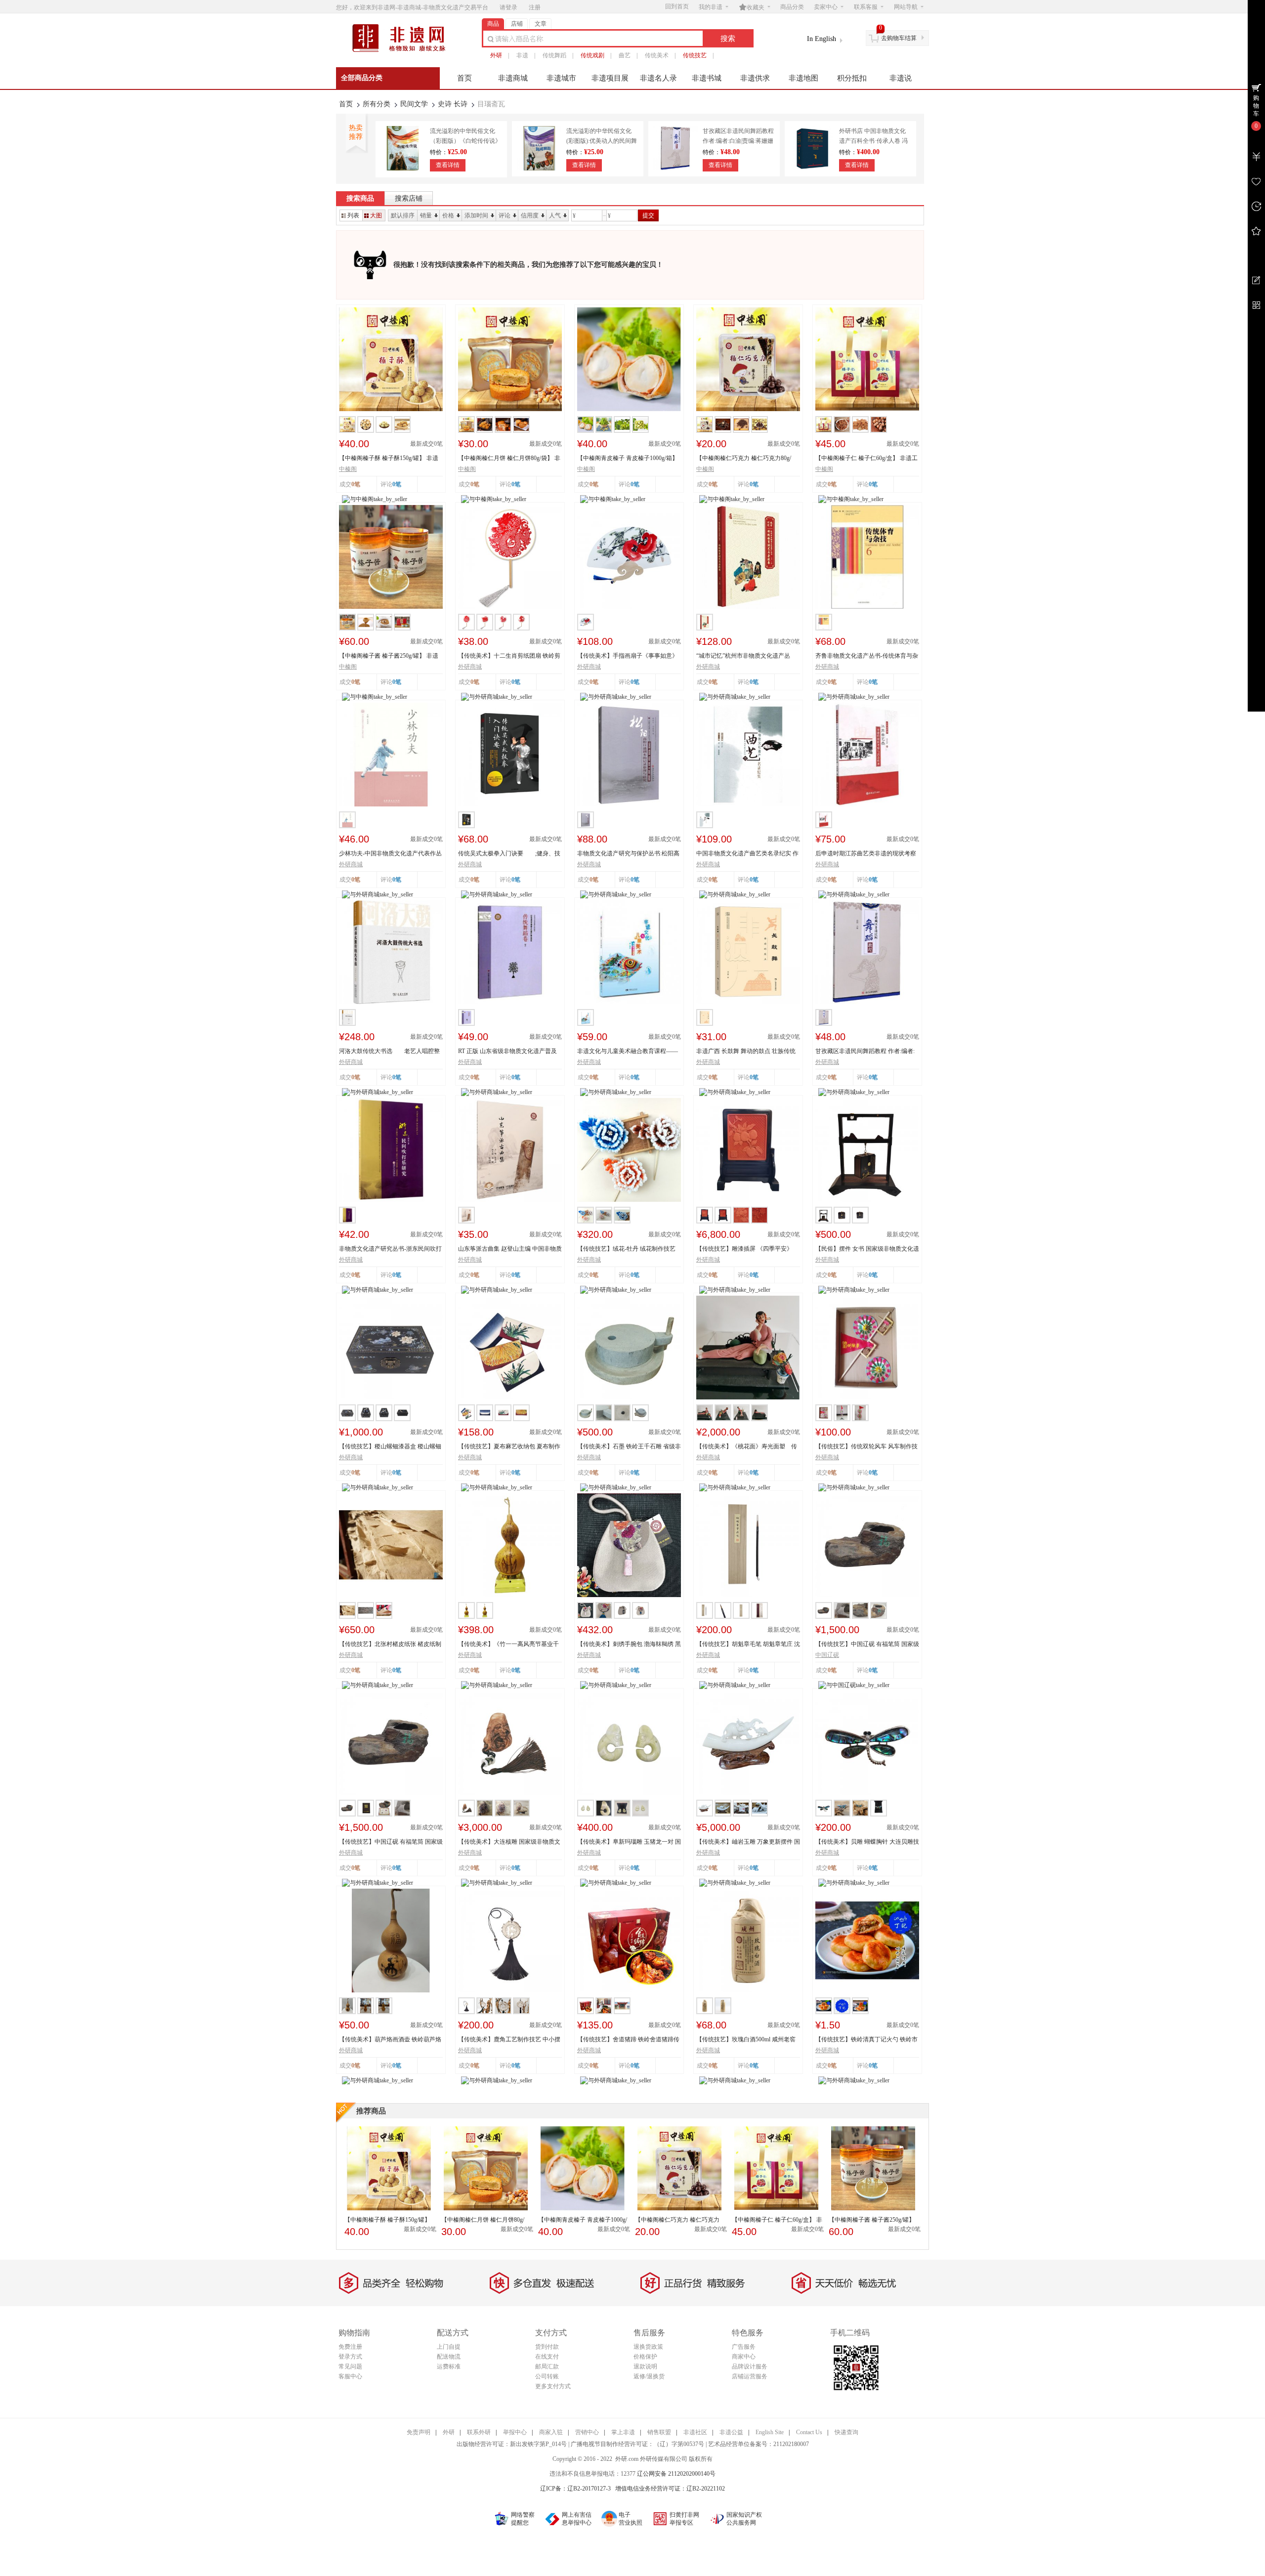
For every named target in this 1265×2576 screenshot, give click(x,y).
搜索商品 (360, 198)
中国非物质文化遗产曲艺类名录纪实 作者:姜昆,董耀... (747, 854)
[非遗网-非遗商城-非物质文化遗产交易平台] (403, 51)
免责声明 (419, 2432)
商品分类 (792, 7)
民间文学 (414, 104)
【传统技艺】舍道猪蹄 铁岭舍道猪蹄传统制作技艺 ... (628, 2040)
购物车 (1256, 106)
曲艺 (625, 55)
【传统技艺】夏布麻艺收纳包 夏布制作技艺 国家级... (509, 1447)
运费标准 (449, 2366)
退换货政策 (648, 2347)
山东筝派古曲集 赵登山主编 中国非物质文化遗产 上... (510, 1249)
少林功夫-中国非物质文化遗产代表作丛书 (390, 854)
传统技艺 (695, 55)
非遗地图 (803, 78)
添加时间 (476, 215)
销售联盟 (659, 2432)
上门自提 (449, 2347)
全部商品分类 (362, 78)
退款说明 (645, 2366)
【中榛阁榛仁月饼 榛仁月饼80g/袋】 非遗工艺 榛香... (509, 459)
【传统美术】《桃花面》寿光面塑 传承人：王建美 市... (747, 1447)
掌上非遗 (623, 2432)
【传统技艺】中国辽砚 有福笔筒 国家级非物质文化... (391, 1842)
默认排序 (403, 215)
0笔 (397, 484)
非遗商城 (513, 78)
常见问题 (350, 2366)
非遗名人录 (658, 78)
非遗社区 (695, 2432)
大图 (376, 215)
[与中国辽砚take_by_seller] (854, 1685)
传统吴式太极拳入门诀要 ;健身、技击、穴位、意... (509, 854)
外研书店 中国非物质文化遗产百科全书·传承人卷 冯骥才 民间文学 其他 (873, 141)
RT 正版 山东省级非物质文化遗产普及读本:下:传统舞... (507, 1052)
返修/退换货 (649, 2376)
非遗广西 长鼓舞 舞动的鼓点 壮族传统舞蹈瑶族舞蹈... (746, 1052)
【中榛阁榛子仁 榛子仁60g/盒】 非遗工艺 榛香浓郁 (866, 459)
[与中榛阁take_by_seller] (375, 499)
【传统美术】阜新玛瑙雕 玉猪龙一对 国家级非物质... (629, 1842)
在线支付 (547, 2357)
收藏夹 (752, 7)
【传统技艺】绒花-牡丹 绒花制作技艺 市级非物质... (626, 1249)
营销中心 (587, 2432)
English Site (770, 2432)
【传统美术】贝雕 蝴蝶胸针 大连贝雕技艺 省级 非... (867, 1842)
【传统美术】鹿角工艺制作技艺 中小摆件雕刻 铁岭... (509, 2040)
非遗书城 (707, 78)
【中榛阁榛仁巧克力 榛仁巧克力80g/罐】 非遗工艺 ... (744, 459)
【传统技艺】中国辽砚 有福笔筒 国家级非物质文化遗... (867, 1645)
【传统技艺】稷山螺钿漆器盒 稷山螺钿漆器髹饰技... (390, 1447)
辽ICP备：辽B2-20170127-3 (575, 2489)
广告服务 (744, 2347)
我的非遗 (711, 7)
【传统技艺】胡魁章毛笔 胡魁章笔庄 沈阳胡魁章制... (748, 1645)
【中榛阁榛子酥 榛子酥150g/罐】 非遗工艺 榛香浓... (389, 459)
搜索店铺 (409, 198)
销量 (426, 215)
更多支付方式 (553, 2386)
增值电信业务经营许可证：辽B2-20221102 (670, 2489)
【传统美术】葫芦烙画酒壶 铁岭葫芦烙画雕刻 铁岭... (390, 2040)
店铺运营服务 (750, 2376)
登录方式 (350, 2357)
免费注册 (350, 2347)
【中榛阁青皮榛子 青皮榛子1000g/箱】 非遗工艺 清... (628, 459)
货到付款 (547, 2347)
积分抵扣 (852, 78)
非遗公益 (731, 2432)
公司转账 (547, 2376)
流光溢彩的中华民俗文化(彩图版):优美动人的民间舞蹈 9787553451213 (602, 141)
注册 (535, 7)
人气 (555, 215)
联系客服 (866, 7)
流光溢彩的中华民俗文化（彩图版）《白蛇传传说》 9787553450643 (465, 141)
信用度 (530, 215)
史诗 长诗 (453, 104)
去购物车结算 (899, 38)
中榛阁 (348, 469)
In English (822, 39)
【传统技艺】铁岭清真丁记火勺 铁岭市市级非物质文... (866, 2040)
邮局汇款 (547, 2366)
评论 (505, 215)
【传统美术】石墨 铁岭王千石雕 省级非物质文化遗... (629, 1447)
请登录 (508, 7)
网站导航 (906, 7)
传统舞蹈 (554, 55)
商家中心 (744, 2357)
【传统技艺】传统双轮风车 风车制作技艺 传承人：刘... (866, 1447)
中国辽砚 (827, 1655)
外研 (496, 55)
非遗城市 (561, 78)
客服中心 (350, 2376)
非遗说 (901, 78)
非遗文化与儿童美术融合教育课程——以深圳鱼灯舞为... (628, 1052)
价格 (448, 215)
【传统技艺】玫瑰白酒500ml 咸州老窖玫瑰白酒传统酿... (746, 2040)
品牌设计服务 (750, 2366)
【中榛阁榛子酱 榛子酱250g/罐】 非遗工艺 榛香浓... (389, 656)
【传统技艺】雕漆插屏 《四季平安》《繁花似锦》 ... (744, 1249)
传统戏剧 (592, 55)
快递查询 (846, 2432)
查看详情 (448, 165)
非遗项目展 (610, 78)
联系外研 (479, 2432)
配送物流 (449, 2357)
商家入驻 (551, 2432)
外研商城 (470, 667)
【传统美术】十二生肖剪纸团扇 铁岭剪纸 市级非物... (509, 656)
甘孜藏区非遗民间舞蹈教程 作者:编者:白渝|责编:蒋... (865, 1052)
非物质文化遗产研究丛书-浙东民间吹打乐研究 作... (390, 1249)
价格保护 (645, 2357)
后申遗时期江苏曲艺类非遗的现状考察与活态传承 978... (866, 854)
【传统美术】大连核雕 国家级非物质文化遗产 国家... (509, 1842)
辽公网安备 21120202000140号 (676, 2474)
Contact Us (809, 2432)
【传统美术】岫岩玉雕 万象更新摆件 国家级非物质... (748, 1842)
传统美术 (657, 55)
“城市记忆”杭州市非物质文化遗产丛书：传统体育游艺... (743, 656)
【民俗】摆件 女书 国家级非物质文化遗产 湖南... (867, 1249)
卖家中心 (826, 7)
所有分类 (377, 104)
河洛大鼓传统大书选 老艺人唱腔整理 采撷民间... (389, 1052)
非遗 (522, 55)
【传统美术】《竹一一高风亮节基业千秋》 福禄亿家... (508, 1645)
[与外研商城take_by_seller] (497, 696)
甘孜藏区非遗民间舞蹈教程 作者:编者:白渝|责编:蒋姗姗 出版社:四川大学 (738, 141)
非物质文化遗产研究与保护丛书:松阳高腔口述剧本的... (628, 854)
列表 (353, 215)
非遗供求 (755, 78)
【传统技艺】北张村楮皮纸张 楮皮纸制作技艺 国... (390, 1645)
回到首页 (677, 6)
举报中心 (515, 2432)
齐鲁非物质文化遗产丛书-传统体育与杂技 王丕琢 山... (867, 656)
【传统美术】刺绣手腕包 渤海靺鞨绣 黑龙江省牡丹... (629, 1645)
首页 (464, 78)
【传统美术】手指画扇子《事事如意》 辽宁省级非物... (628, 656)
